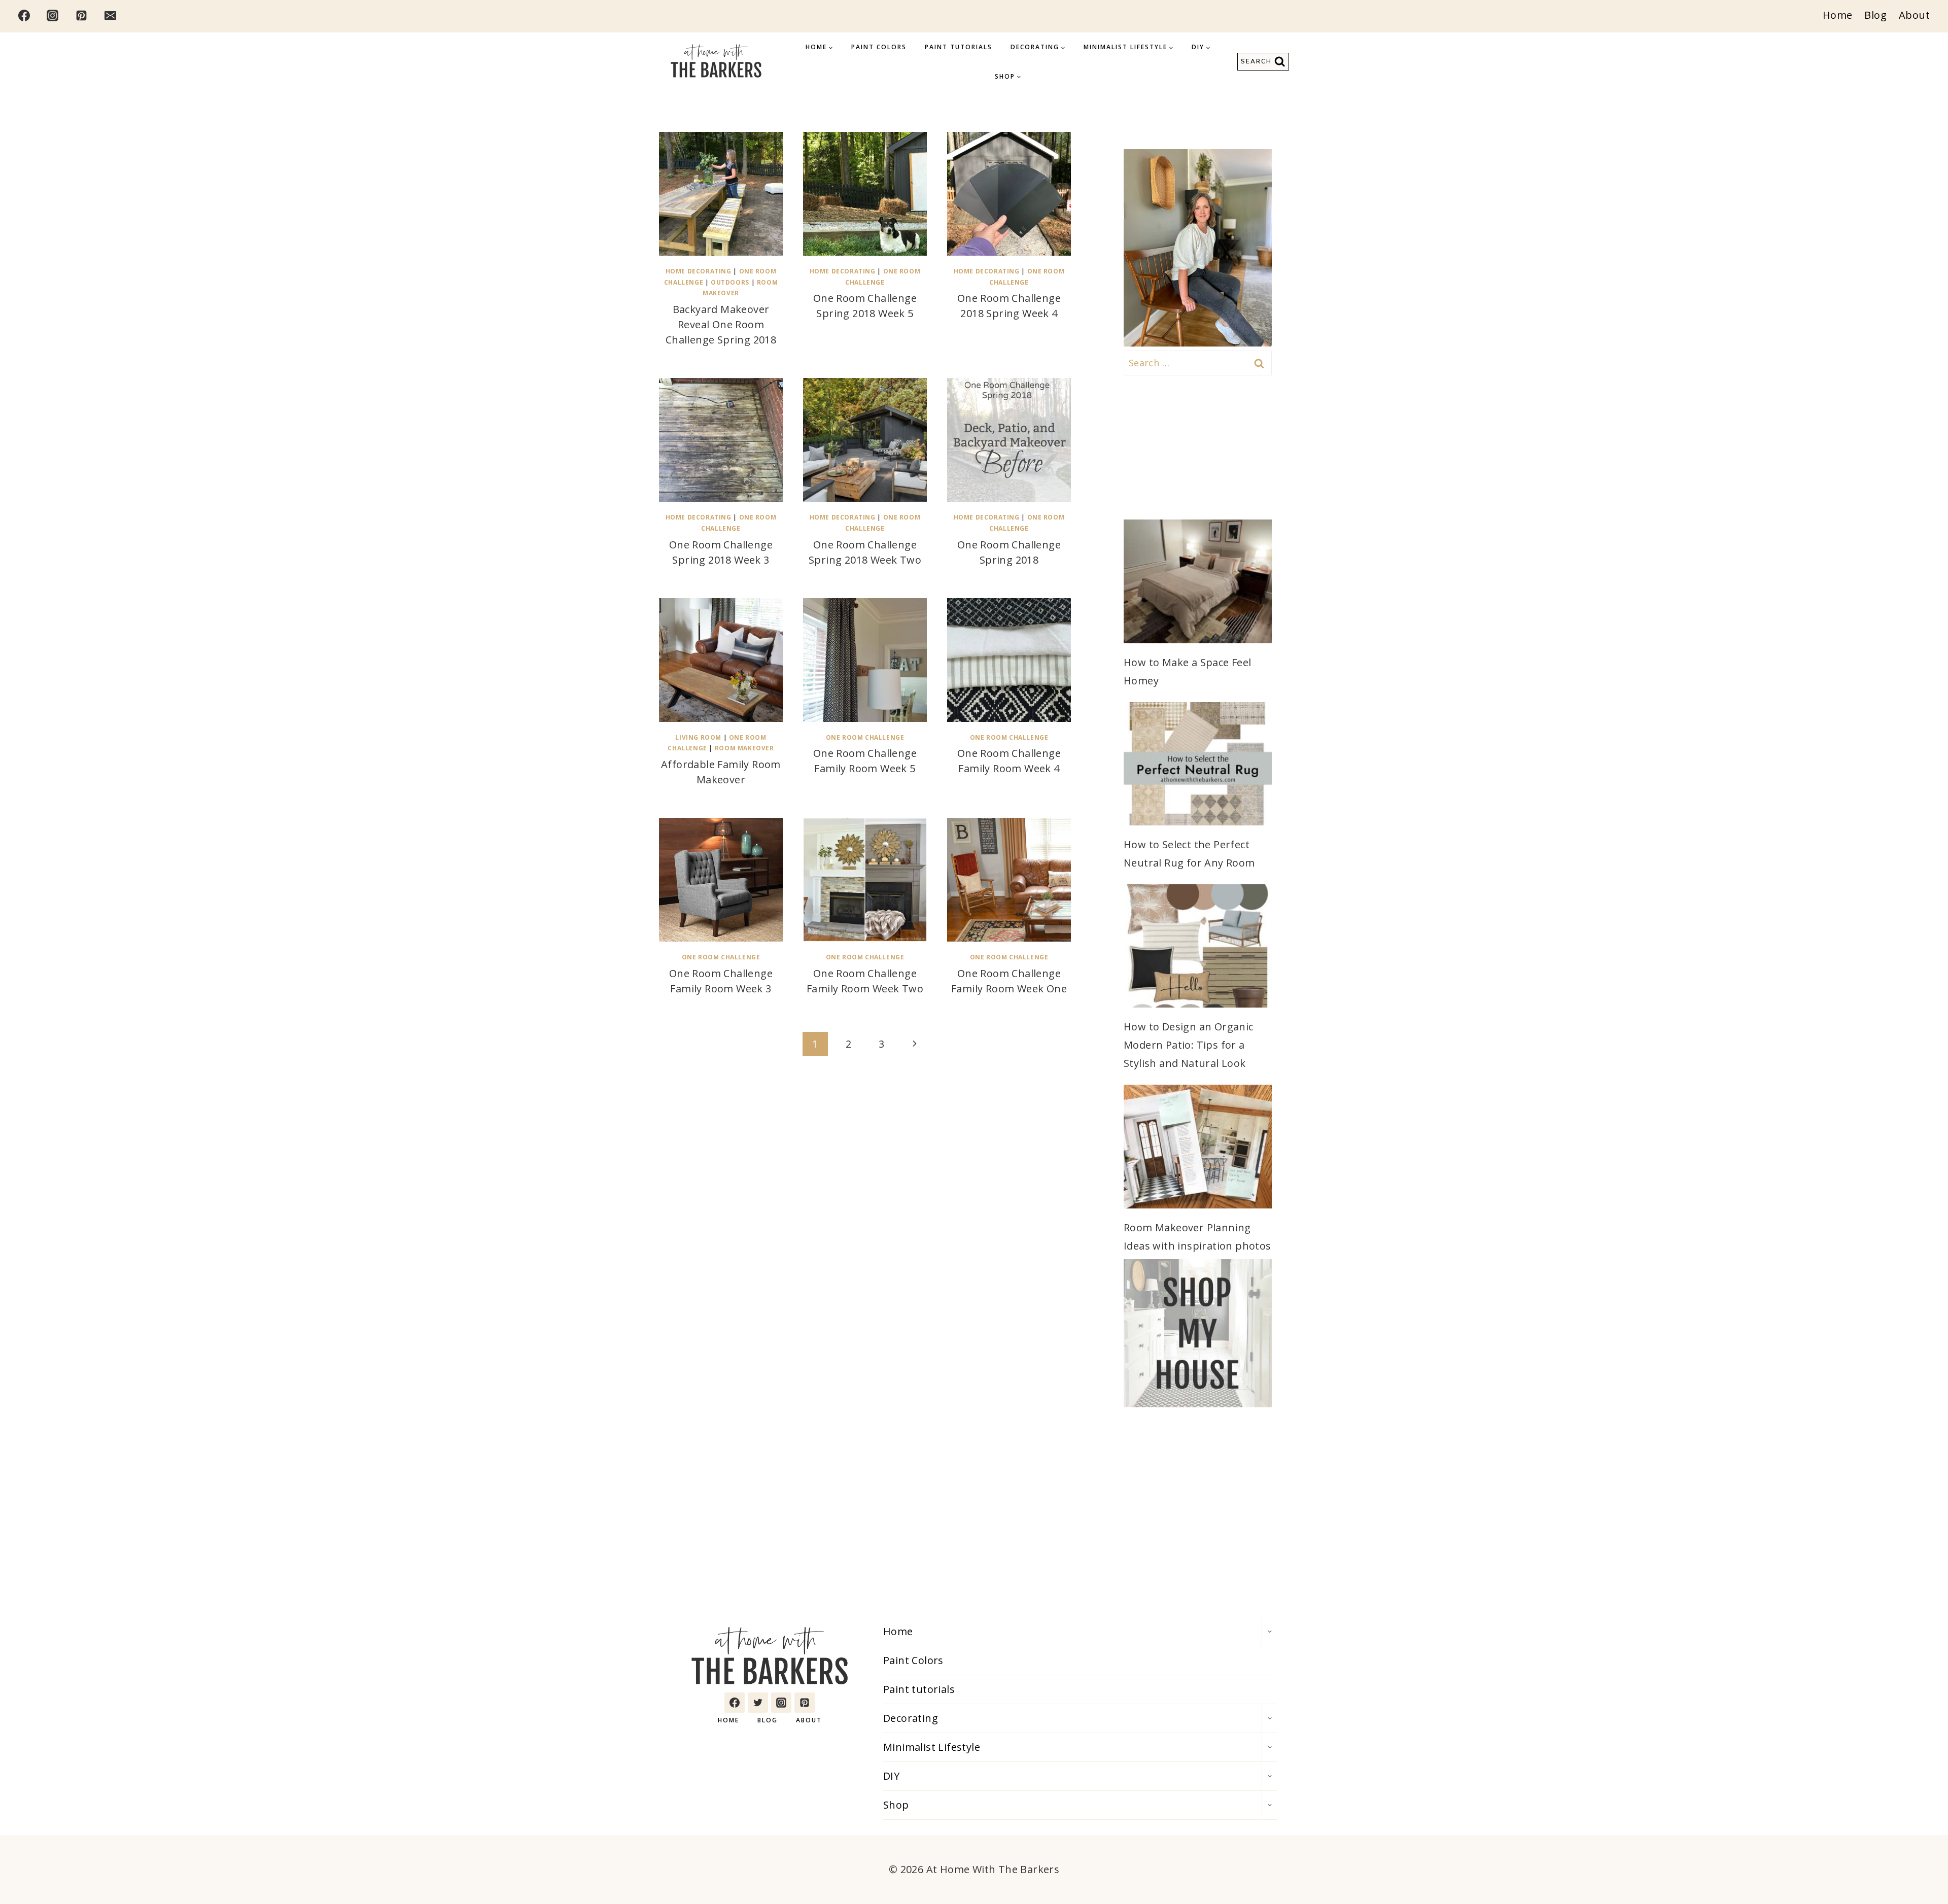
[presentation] (721, 194)
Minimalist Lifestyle (932, 1747)
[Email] (110, 15)
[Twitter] (758, 1703)
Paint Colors (879, 47)
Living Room (698, 737)
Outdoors (730, 282)
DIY (891, 1776)
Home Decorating (699, 271)
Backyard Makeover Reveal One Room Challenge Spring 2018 (721, 324)
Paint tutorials (959, 47)
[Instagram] (53, 15)
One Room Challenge (865, 737)
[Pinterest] (82, 15)
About (1914, 15)
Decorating (911, 1718)
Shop (896, 1805)
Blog (1875, 15)
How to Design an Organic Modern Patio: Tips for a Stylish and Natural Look (1189, 1045)
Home (1838, 15)
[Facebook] (24, 15)
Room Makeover (744, 748)
